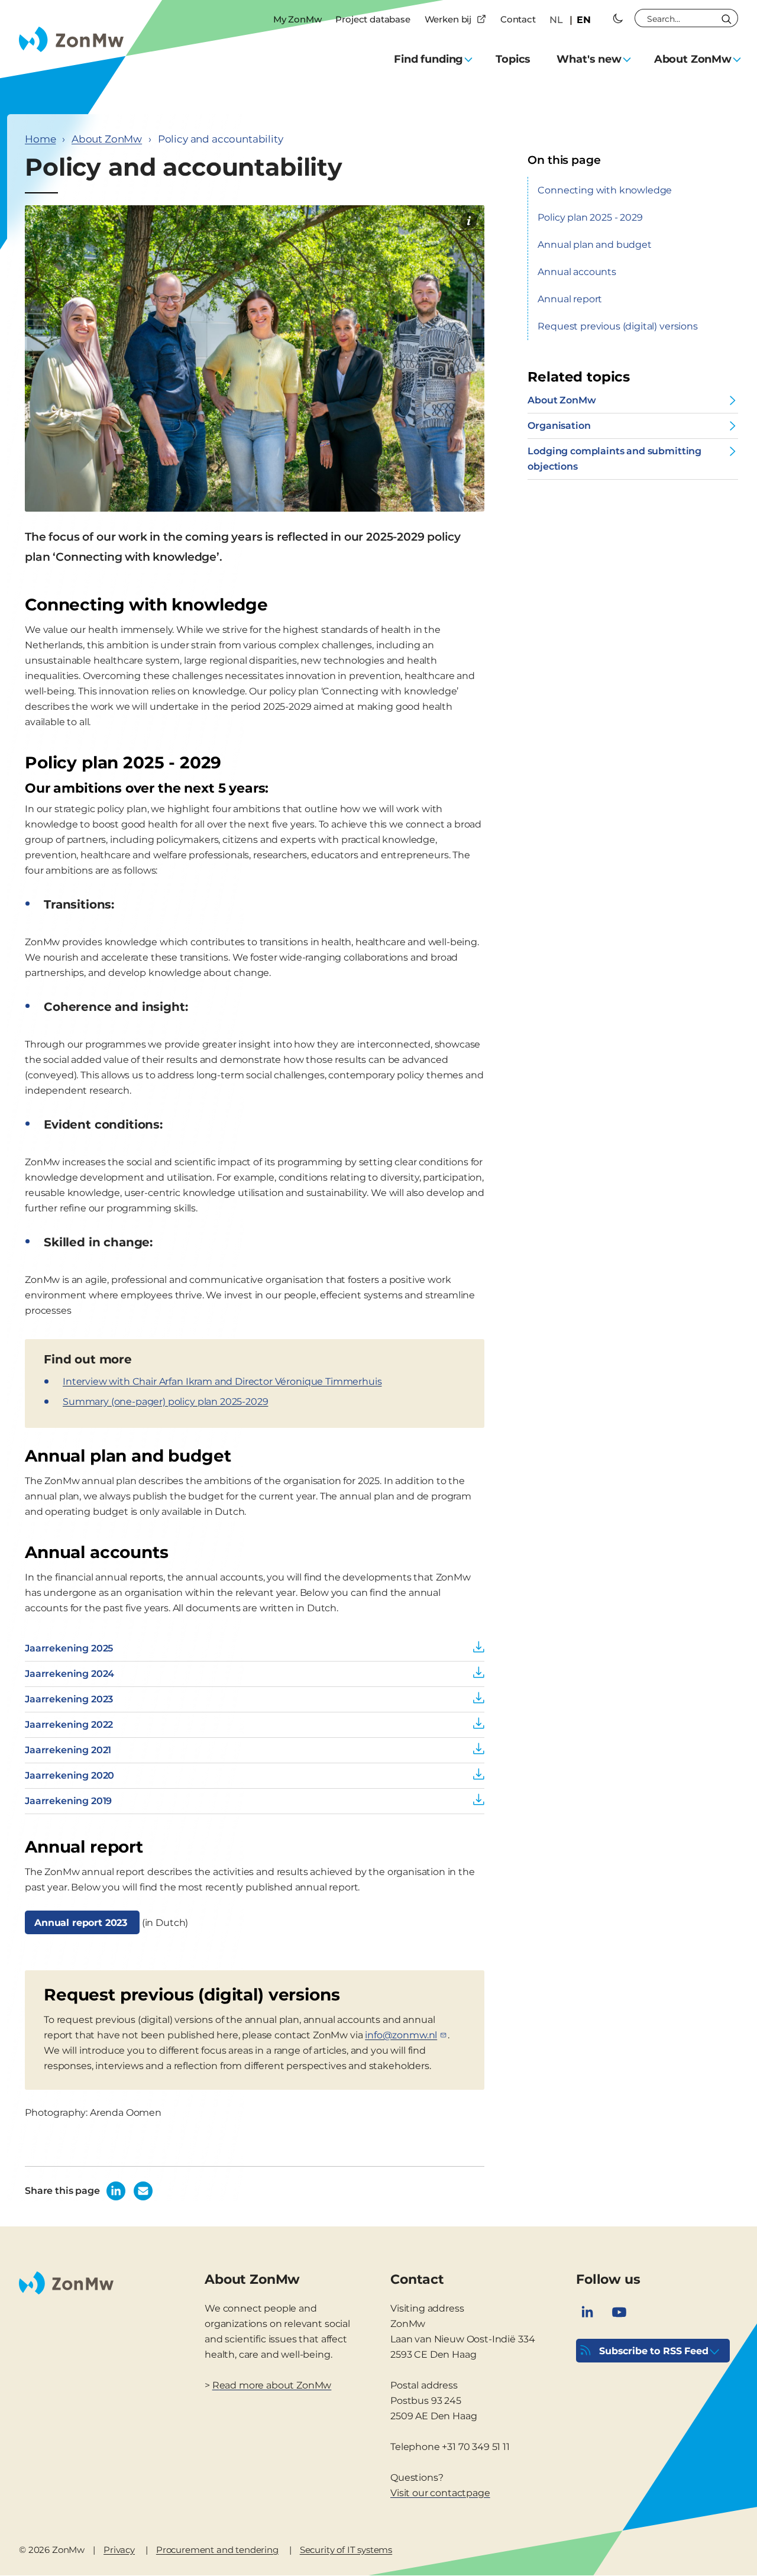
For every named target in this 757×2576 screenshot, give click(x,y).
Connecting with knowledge (605, 190)
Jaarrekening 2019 (68, 1801)
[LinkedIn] (587, 2312)
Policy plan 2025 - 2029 (590, 217)
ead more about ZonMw (276, 2385)
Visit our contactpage (440, 2493)
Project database (373, 19)
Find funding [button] (428, 59)
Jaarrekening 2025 (69, 1648)
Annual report (570, 299)
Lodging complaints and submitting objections (614, 459)
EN (584, 20)
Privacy (119, 2550)
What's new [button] (589, 59)
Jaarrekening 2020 (69, 1775)
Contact (518, 19)
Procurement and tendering (217, 2550)
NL (556, 20)
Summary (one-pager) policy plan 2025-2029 (165, 1402)
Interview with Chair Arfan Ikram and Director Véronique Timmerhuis (222, 1381)
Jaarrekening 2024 (69, 1674)
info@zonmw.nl (401, 2035)
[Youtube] (619, 2312)
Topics (513, 59)
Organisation (559, 426)
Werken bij (448, 19)
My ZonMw (297, 19)
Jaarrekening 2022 (69, 1725)
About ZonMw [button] (693, 59)
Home (40, 139)
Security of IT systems (346, 2550)
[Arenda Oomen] (469, 221)
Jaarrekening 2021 (68, 1750)
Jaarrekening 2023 (69, 1699)
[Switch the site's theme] (618, 18)
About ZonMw (107, 139)
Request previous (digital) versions (617, 326)
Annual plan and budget (594, 245)
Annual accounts (577, 272)
